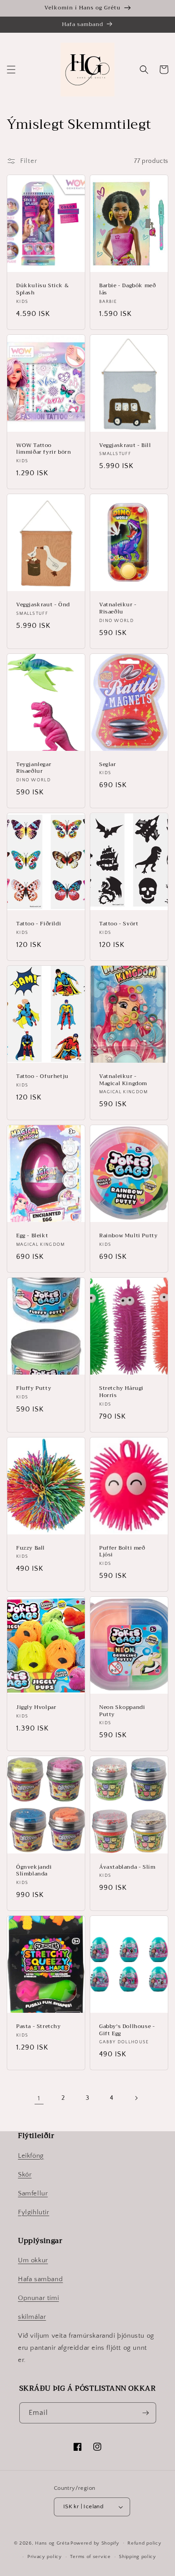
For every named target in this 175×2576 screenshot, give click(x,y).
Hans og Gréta (52, 2543)
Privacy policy (45, 2557)
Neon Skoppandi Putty (122, 1711)
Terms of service (90, 2557)
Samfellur (33, 2193)
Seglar (108, 765)
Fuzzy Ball (31, 1548)
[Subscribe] (146, 2413)
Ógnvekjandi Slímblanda (34, 1871)
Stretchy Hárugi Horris (121, 1392)
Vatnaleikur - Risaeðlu (118, 608)
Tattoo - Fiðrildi (39, 924)
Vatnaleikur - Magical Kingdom (123, 1080)
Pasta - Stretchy (39, 2027)
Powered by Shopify (95, 2543)
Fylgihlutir (34, 2212)
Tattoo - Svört (119, 924)
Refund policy (144, 2543)
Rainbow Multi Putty (128, 1236)
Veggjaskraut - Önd (43, 605)
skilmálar (32, 2317)
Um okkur (33, 2260)
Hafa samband (40, 2279)
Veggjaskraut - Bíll (125, 446)
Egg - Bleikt (32, 1236)
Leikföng (31, 2156)
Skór (25, 2175)
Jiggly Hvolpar (36, 1708)
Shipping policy (138, 2557)
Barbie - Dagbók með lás (127, 289)
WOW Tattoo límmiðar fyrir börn (44, 449)
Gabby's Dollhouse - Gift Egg (127, 2030)
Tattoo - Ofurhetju (42, 1077)
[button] (11, 70)
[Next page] (136, 2098)
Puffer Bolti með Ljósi (122, 1552)
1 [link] (39, 2098)
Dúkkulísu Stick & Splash (42, 289)
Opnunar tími (38, 2298)
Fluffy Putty (34, 1389)
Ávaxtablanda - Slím (127, 1867)
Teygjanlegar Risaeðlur (34, 768)
